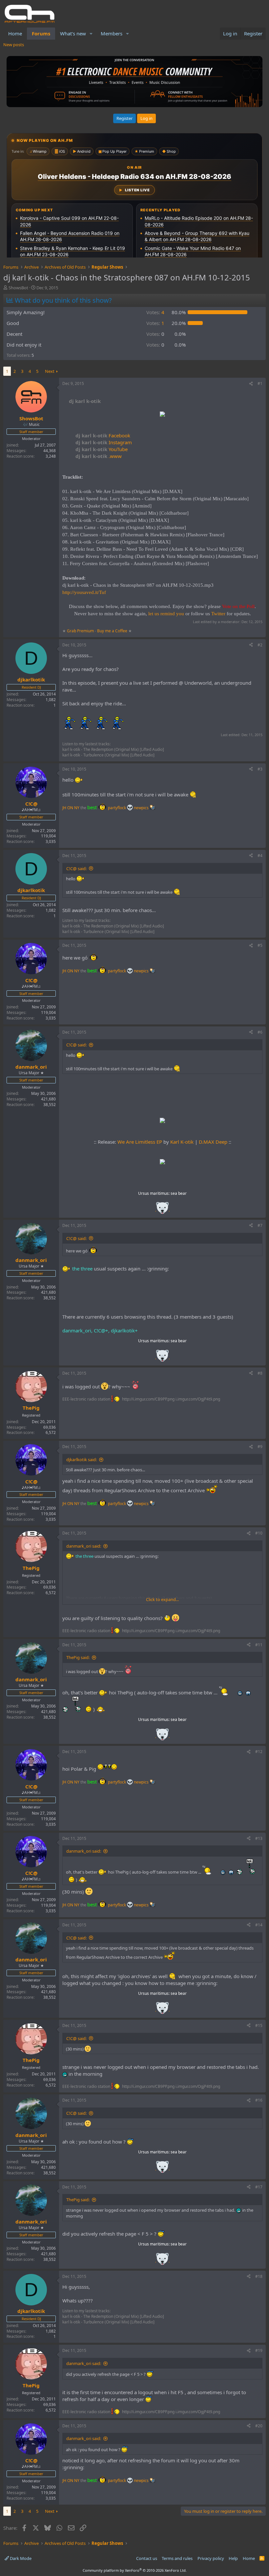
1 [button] (155, 323)
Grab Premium (81, 631)
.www (99, 456)
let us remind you (166, 614)
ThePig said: (78, 1657)
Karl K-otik (182, 1142)
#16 (259, 2100)
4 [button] (155, 312)
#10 (259, 1533)
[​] (162, 415)
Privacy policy (211, 2558)
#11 (259, 1645)
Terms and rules (177, 2558)
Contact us (147, 2558)
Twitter (218, 614)
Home (15, 33)
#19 (259, 2350)
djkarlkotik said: (82, 1460)
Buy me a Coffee (112, 631)
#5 (260, 945)
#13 (259, 1838)
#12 (259, 1752)
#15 (259, 2025)
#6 (260, 1032)
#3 (260, 769)
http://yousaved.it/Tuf (84, 592)
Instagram (104, 442)
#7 (260, 1225)
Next (50, 371)
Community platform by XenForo (135, 2570)
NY (77, 808)
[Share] (251, 384)
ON (70, 808)
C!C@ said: (76, 868)
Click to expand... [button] (162, 1599)
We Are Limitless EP (140, 1142)
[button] (91, 34)
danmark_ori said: (84, 1546)
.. (162, 1210)
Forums (41, 33)
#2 (260, 645)
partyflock (117, 808)
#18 (259, 2276)
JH (64, 808)
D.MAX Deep (213, 1142)
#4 (260, 856)
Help (233, 2558)
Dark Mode (20, 2558)
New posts (14, 45)
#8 (260, 1373)
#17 (259, 2187)
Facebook (103, 435)
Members (112, 33)
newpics (142, 808)
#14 (259, 1925)
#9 (260, 1447)
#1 (260, 383)
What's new (73, 33)
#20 (259, 2426)
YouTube (102, 449)
